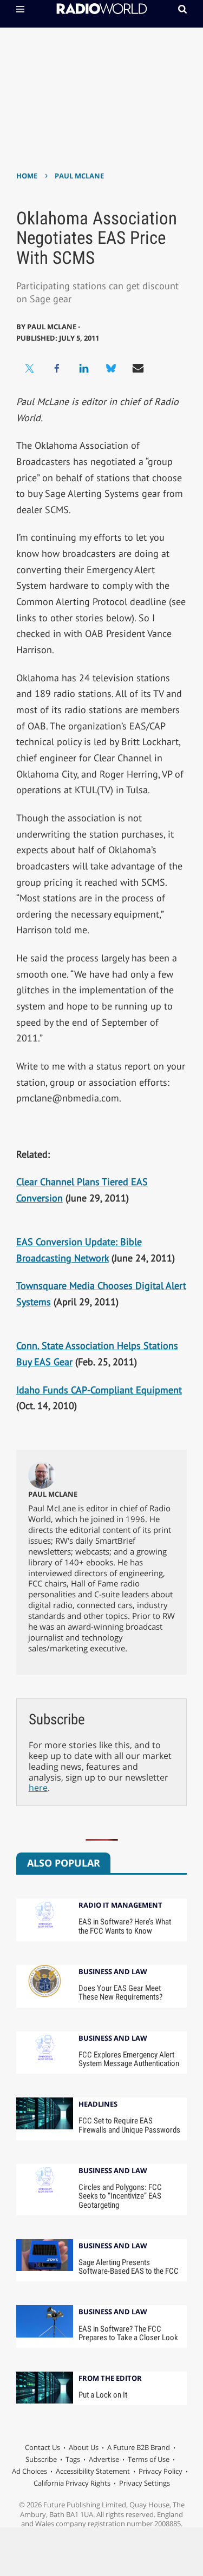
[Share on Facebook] (57, 368)
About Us (84, 2447)
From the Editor (110, 2379)
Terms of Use (149, 2459)
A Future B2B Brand (139, 2447)
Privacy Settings (145, 2483)
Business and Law (113, 1972)
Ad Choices (30, 2471)
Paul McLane (79, 176)
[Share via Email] (138, 368)
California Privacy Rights (72, 2483)
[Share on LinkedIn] (84, 368)
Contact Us (42, 2447)
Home (27, 176)
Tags (73, 2459)
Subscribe (41, 2459)
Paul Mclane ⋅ (54, 327)
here (38, 1788)
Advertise (104, 2459)
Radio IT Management (120, 1906)
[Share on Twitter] (30, 368)
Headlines (98, 2105)
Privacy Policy (161, 2471)
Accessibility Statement (93, 2471)
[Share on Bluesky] (111, 368)
